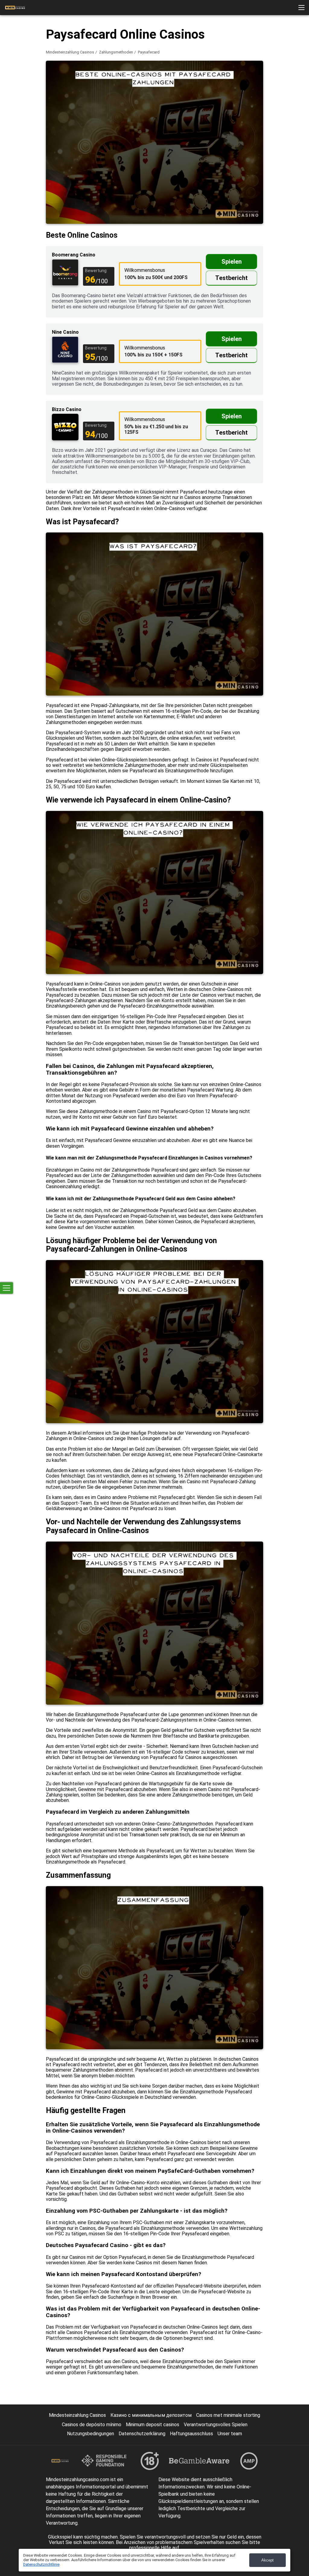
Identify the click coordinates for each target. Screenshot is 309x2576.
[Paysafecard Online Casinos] (15, 8)
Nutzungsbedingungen (91, 2434)
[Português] (274, 90)
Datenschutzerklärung (142, 2434)
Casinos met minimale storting (228, 2415)
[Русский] (243, 90)
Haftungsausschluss (191, 2434)
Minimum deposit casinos (153, 2425)
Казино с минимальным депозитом (151, 2415)
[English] (290, 90)
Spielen (232, 262)
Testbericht (231, 278)
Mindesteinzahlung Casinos (70, 52)
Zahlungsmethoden (116, 52)
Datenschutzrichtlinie (41, 2564)
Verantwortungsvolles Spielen (216, 2425)
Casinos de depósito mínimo (92, 2425)
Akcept (268, 2560)
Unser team (230, 2434)
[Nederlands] (259, 90)
